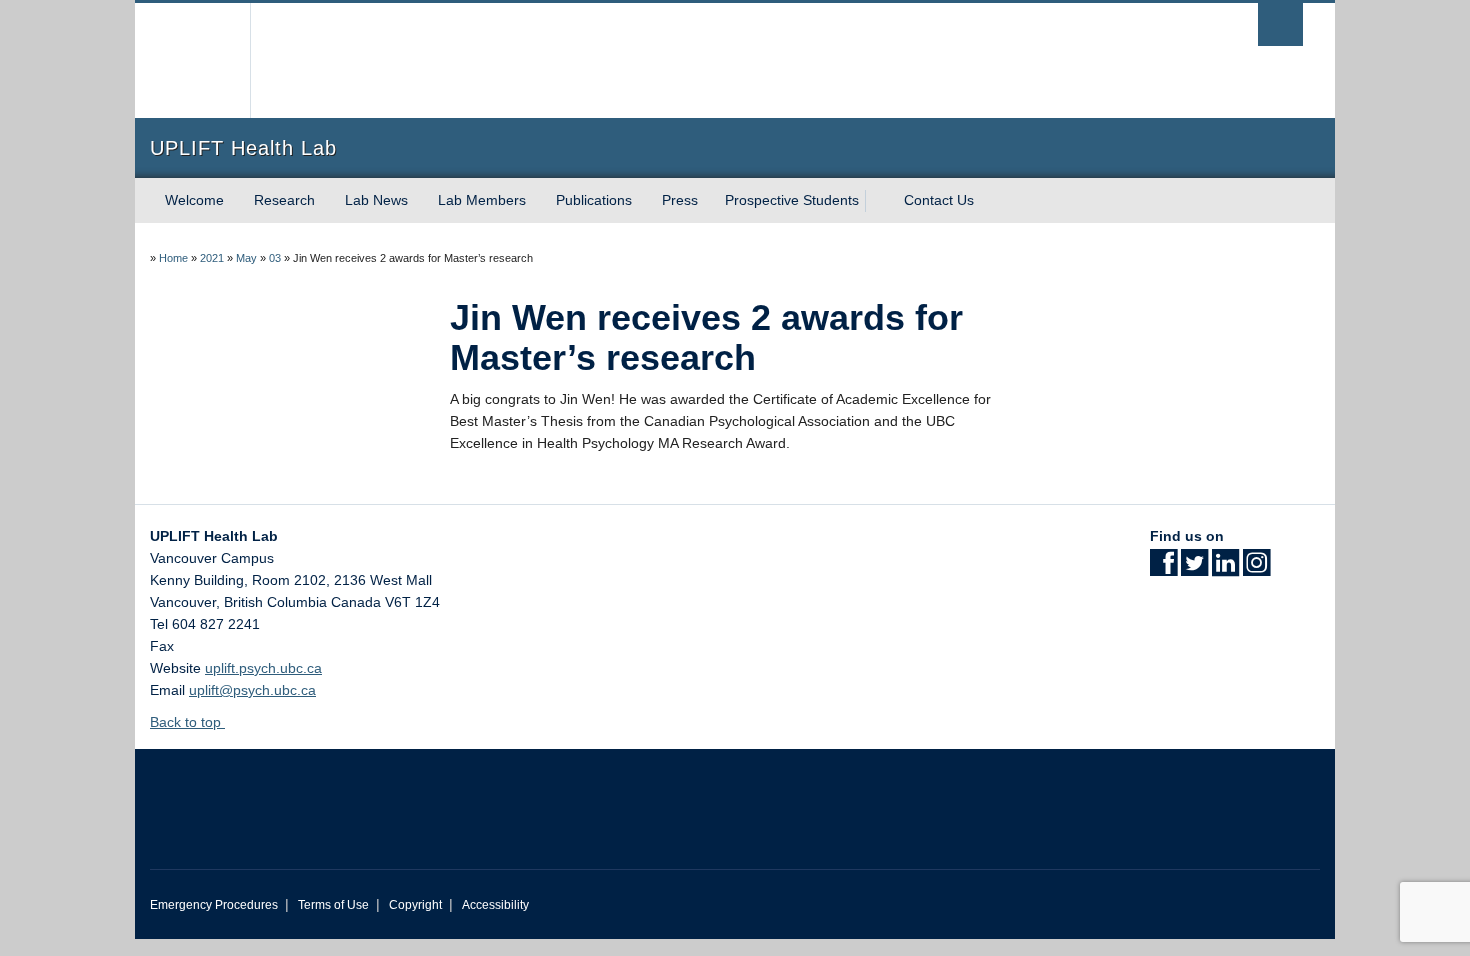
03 (275, 258)
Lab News (376, 200)
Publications (594, 200)
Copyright (415, 905)
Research (284, 200)
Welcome (194, 200)
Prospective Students (792, 200)
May (246, 258)
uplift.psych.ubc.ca (263, 668)
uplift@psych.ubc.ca (252, 690)
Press (680, 200)
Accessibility (495, 905)
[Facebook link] (1163, 569)
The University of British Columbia (192, 60)
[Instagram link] (1256, 569)
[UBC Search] (1280, 24)
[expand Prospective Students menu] (877, 201)
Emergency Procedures (214, 905)
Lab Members (482, 200)
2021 (212, 258)
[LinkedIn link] (1225, 569)
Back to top (187, 722)
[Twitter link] (1194, 569)
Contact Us (939, 200)
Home (173, 258)
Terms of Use (333, 905)
